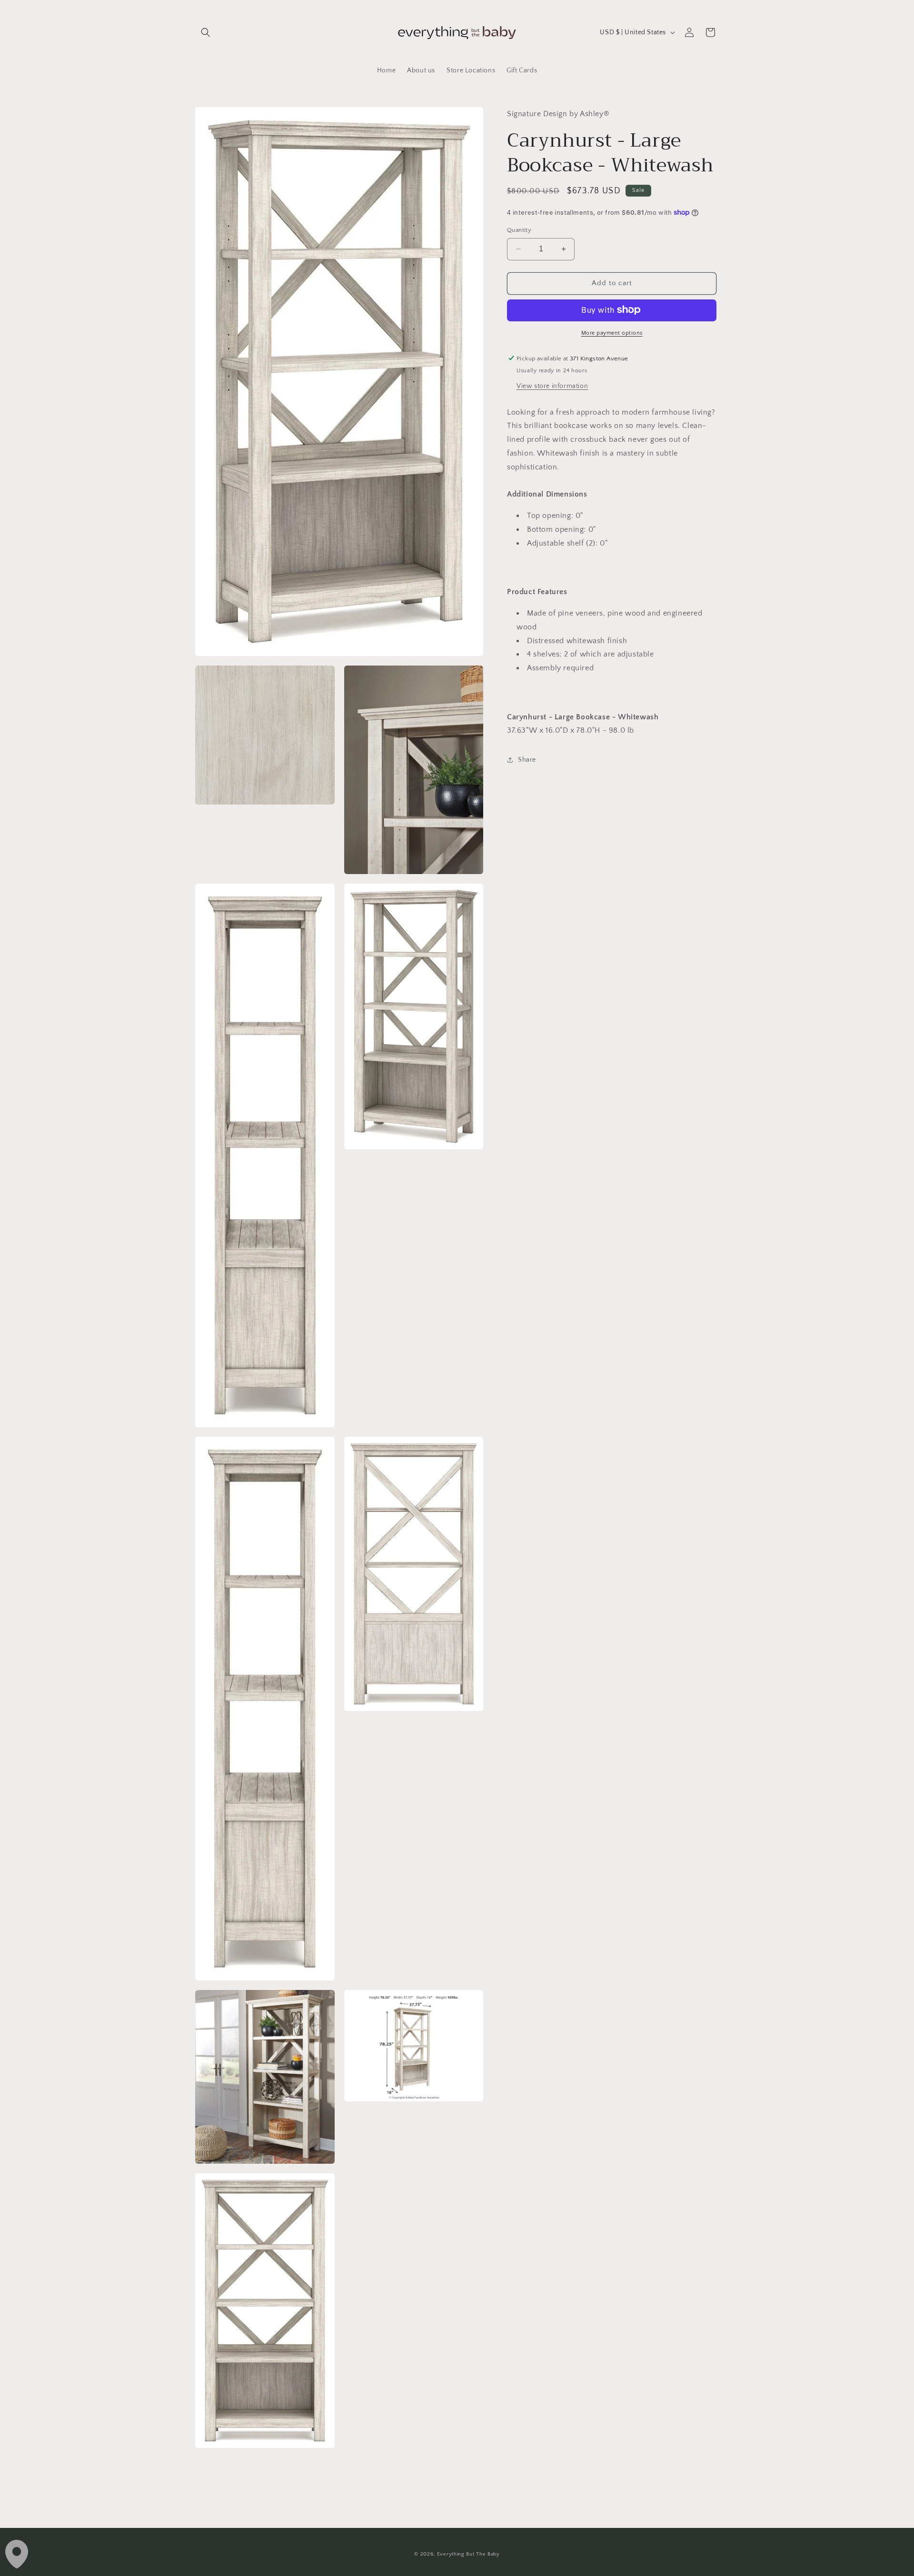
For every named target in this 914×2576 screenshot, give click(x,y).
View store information (552, 386)
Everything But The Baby (468, 2554)
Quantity (519, 230)
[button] (206, 32)
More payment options (612, 333)
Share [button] (527, 759)
